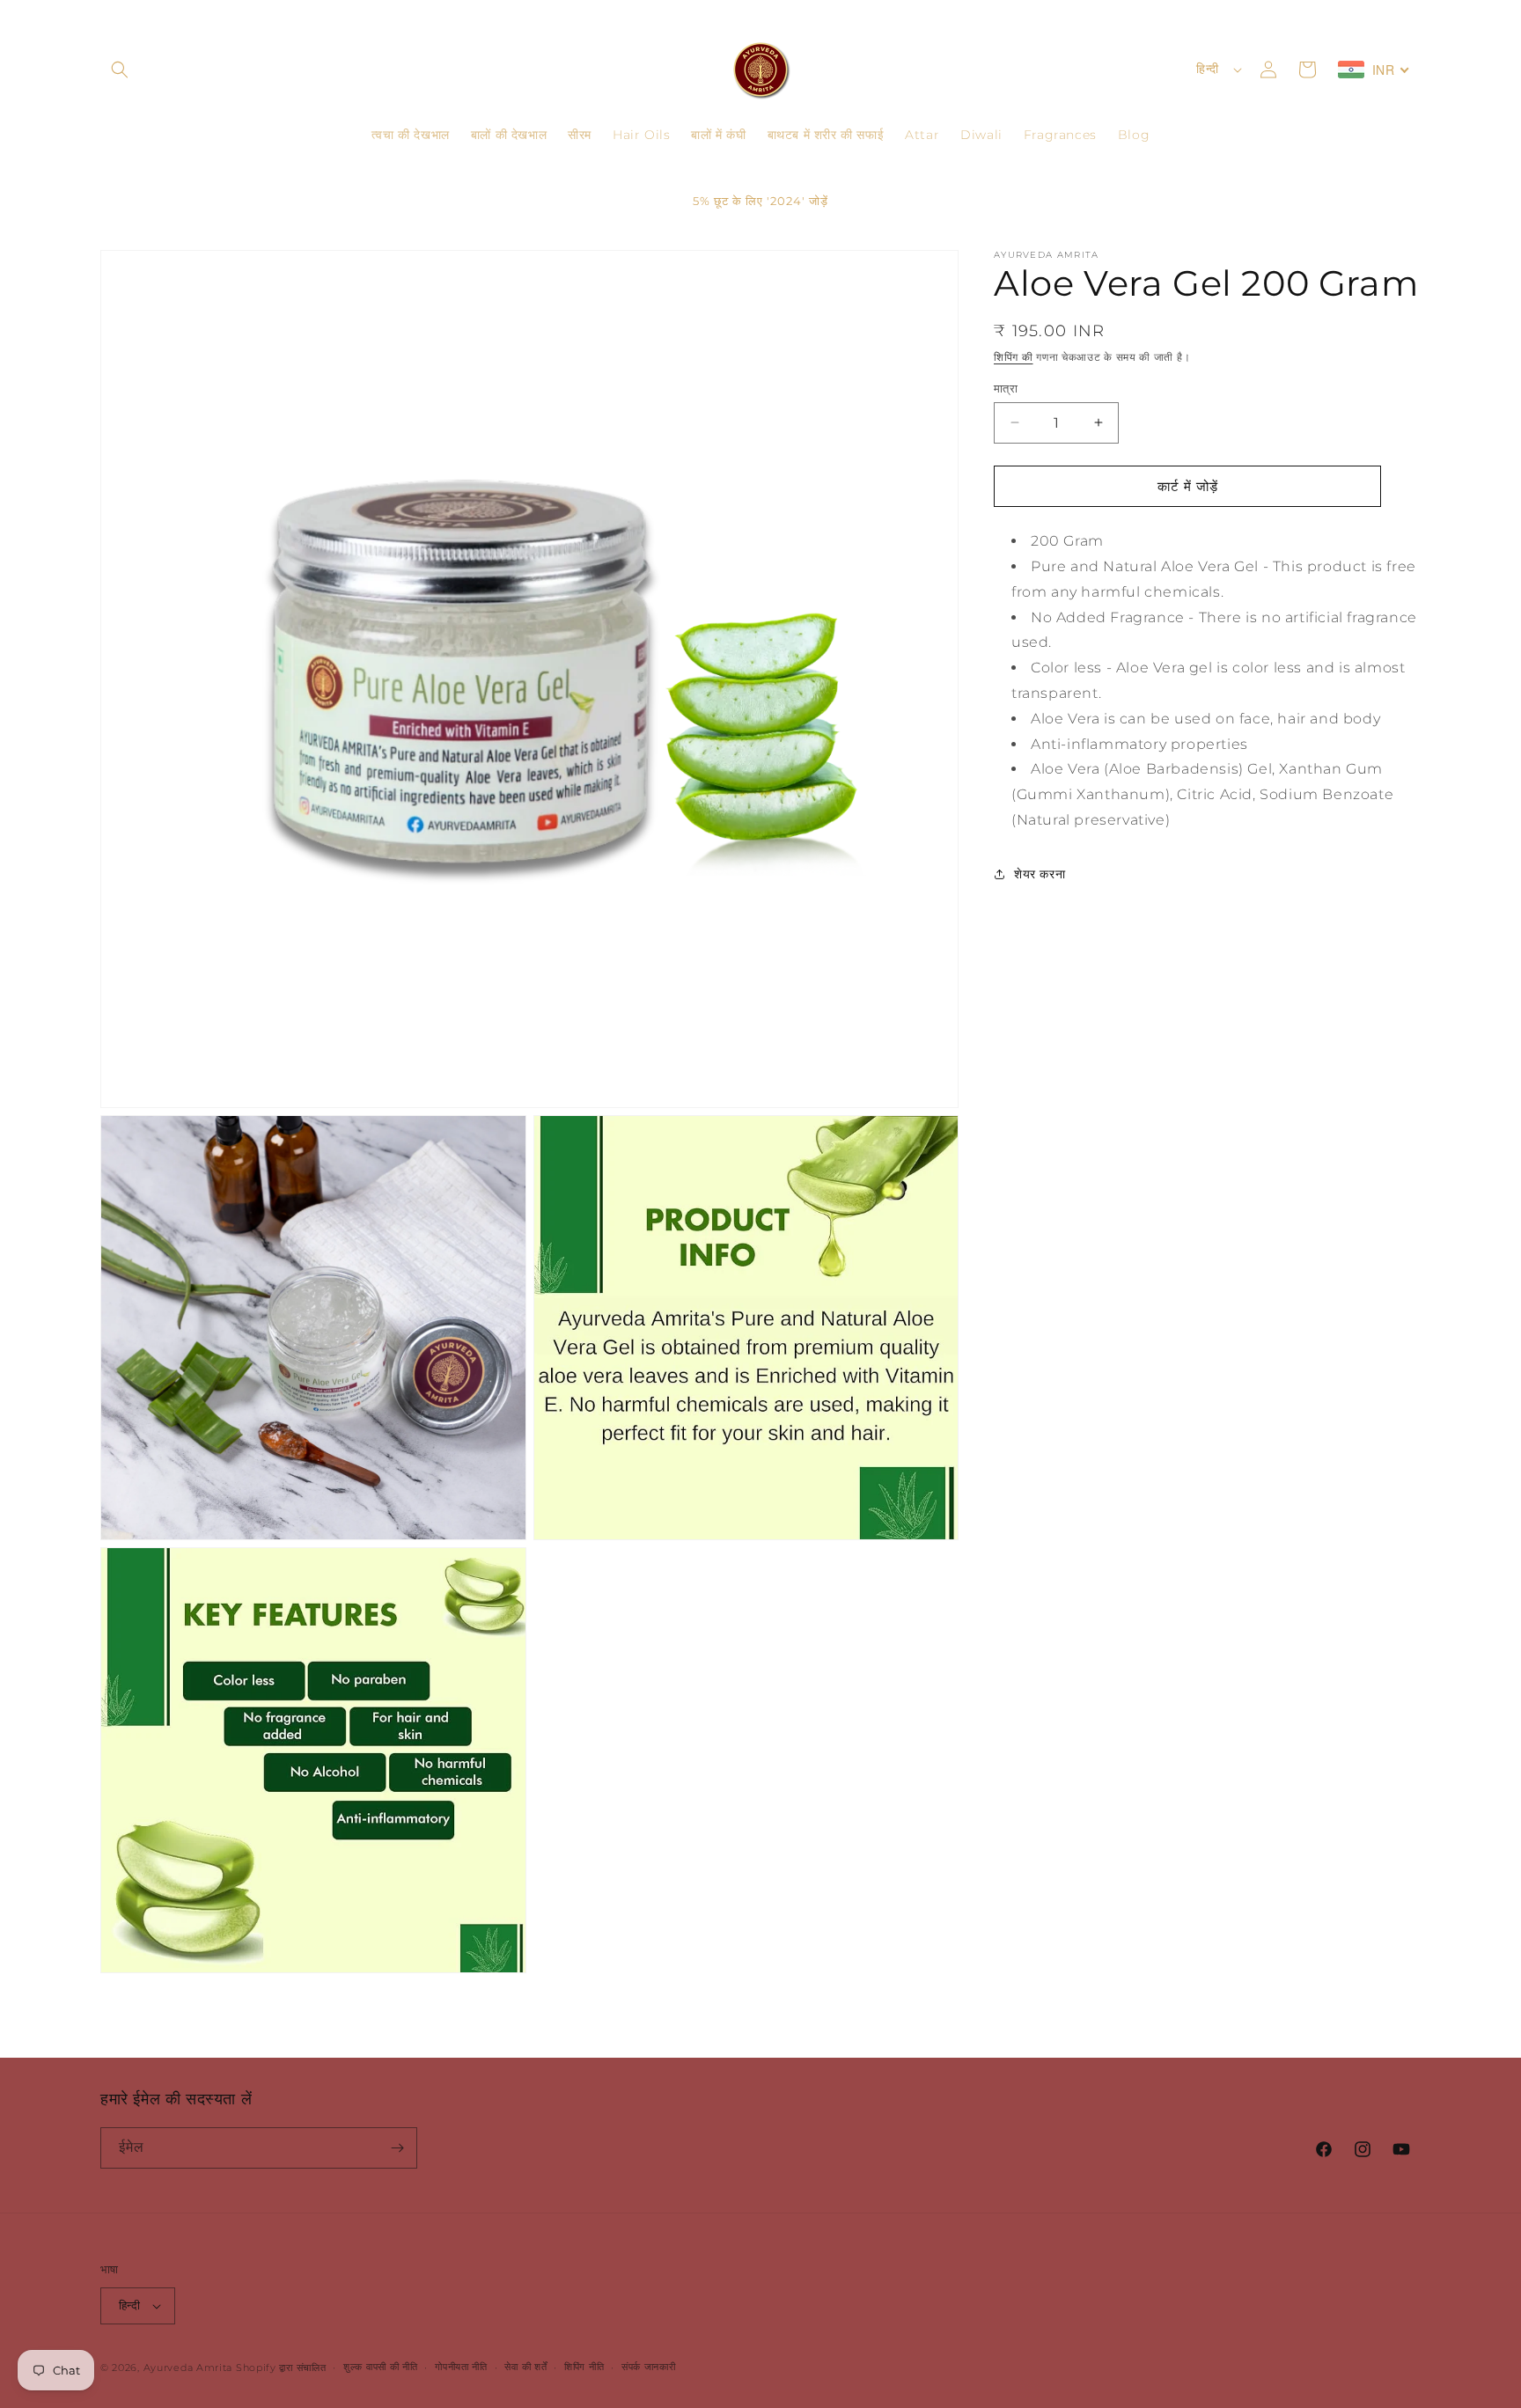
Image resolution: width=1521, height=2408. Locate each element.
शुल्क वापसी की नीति (380, 2367)
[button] (120, 70)
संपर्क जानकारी (649, 2367)
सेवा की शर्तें (525, 2367)
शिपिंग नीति (584, 2367)
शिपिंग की (1014, 357)
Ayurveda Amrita (188, 2368)
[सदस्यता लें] (397, 2148)
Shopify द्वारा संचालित (281, 2368)
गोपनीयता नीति (461, 2367)
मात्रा (1006, 387)
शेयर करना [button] (1040, 874)
